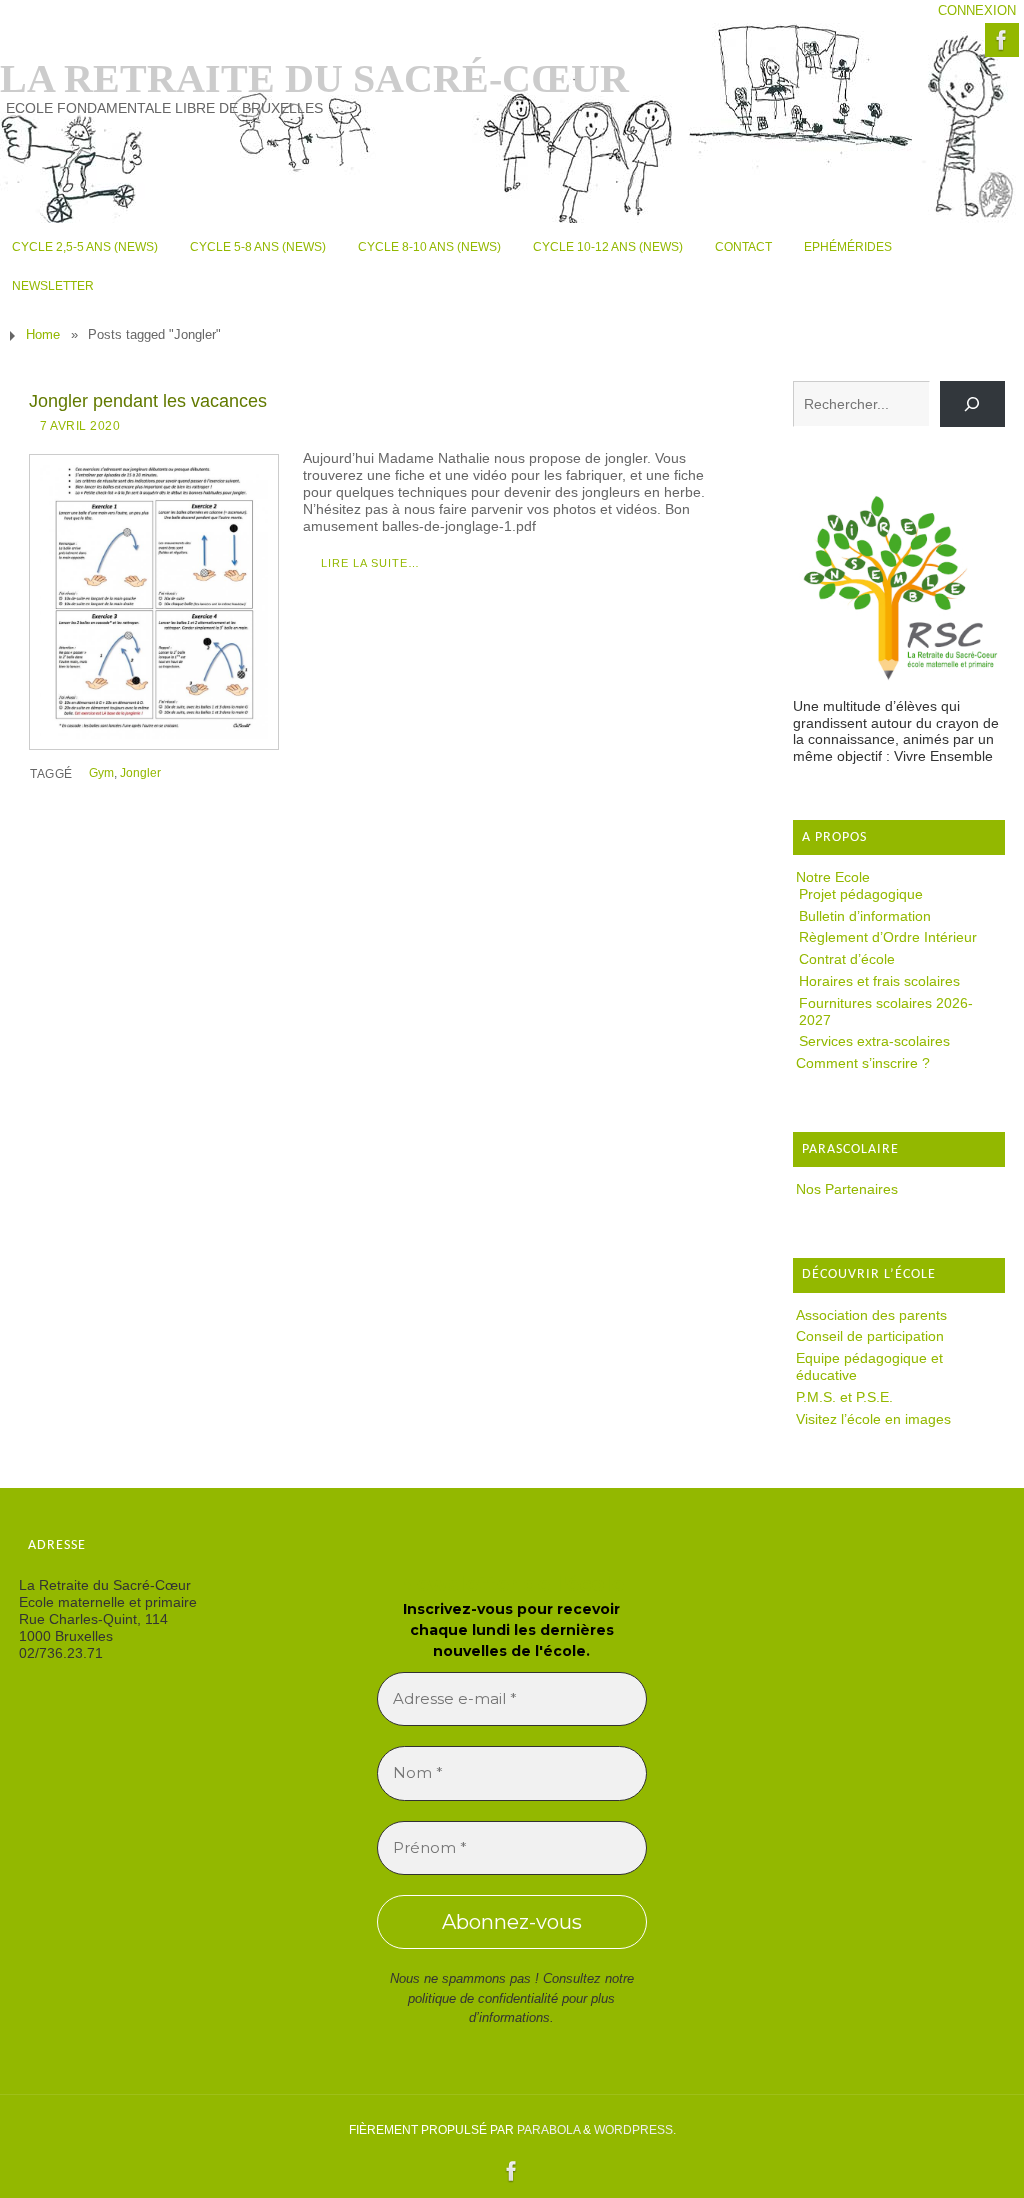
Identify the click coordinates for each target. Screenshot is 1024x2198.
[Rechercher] (972, 404)
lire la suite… (370, 563)
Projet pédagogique (861, 894)
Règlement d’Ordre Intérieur (888, 937)
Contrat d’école (847, 959)
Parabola (548, 2130)
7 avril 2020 (80, 426)
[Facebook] (1002, 40)
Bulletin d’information (865, 916)
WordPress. (635, 2130)
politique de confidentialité (483, 1998)
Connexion (977, 11)
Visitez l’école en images (873, 1419)
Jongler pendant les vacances (148, 401)
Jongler (140, 773)
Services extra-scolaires (874, 1041)
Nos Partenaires (847, 1189)
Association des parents (871, 1315)
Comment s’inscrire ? (863, 1063)
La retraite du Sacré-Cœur (314, 79)
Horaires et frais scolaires (879, 981)
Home (43, 335)
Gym (101, 773)
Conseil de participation (870, 1336)
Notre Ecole (833, 877)
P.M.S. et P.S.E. (844, 1397)
